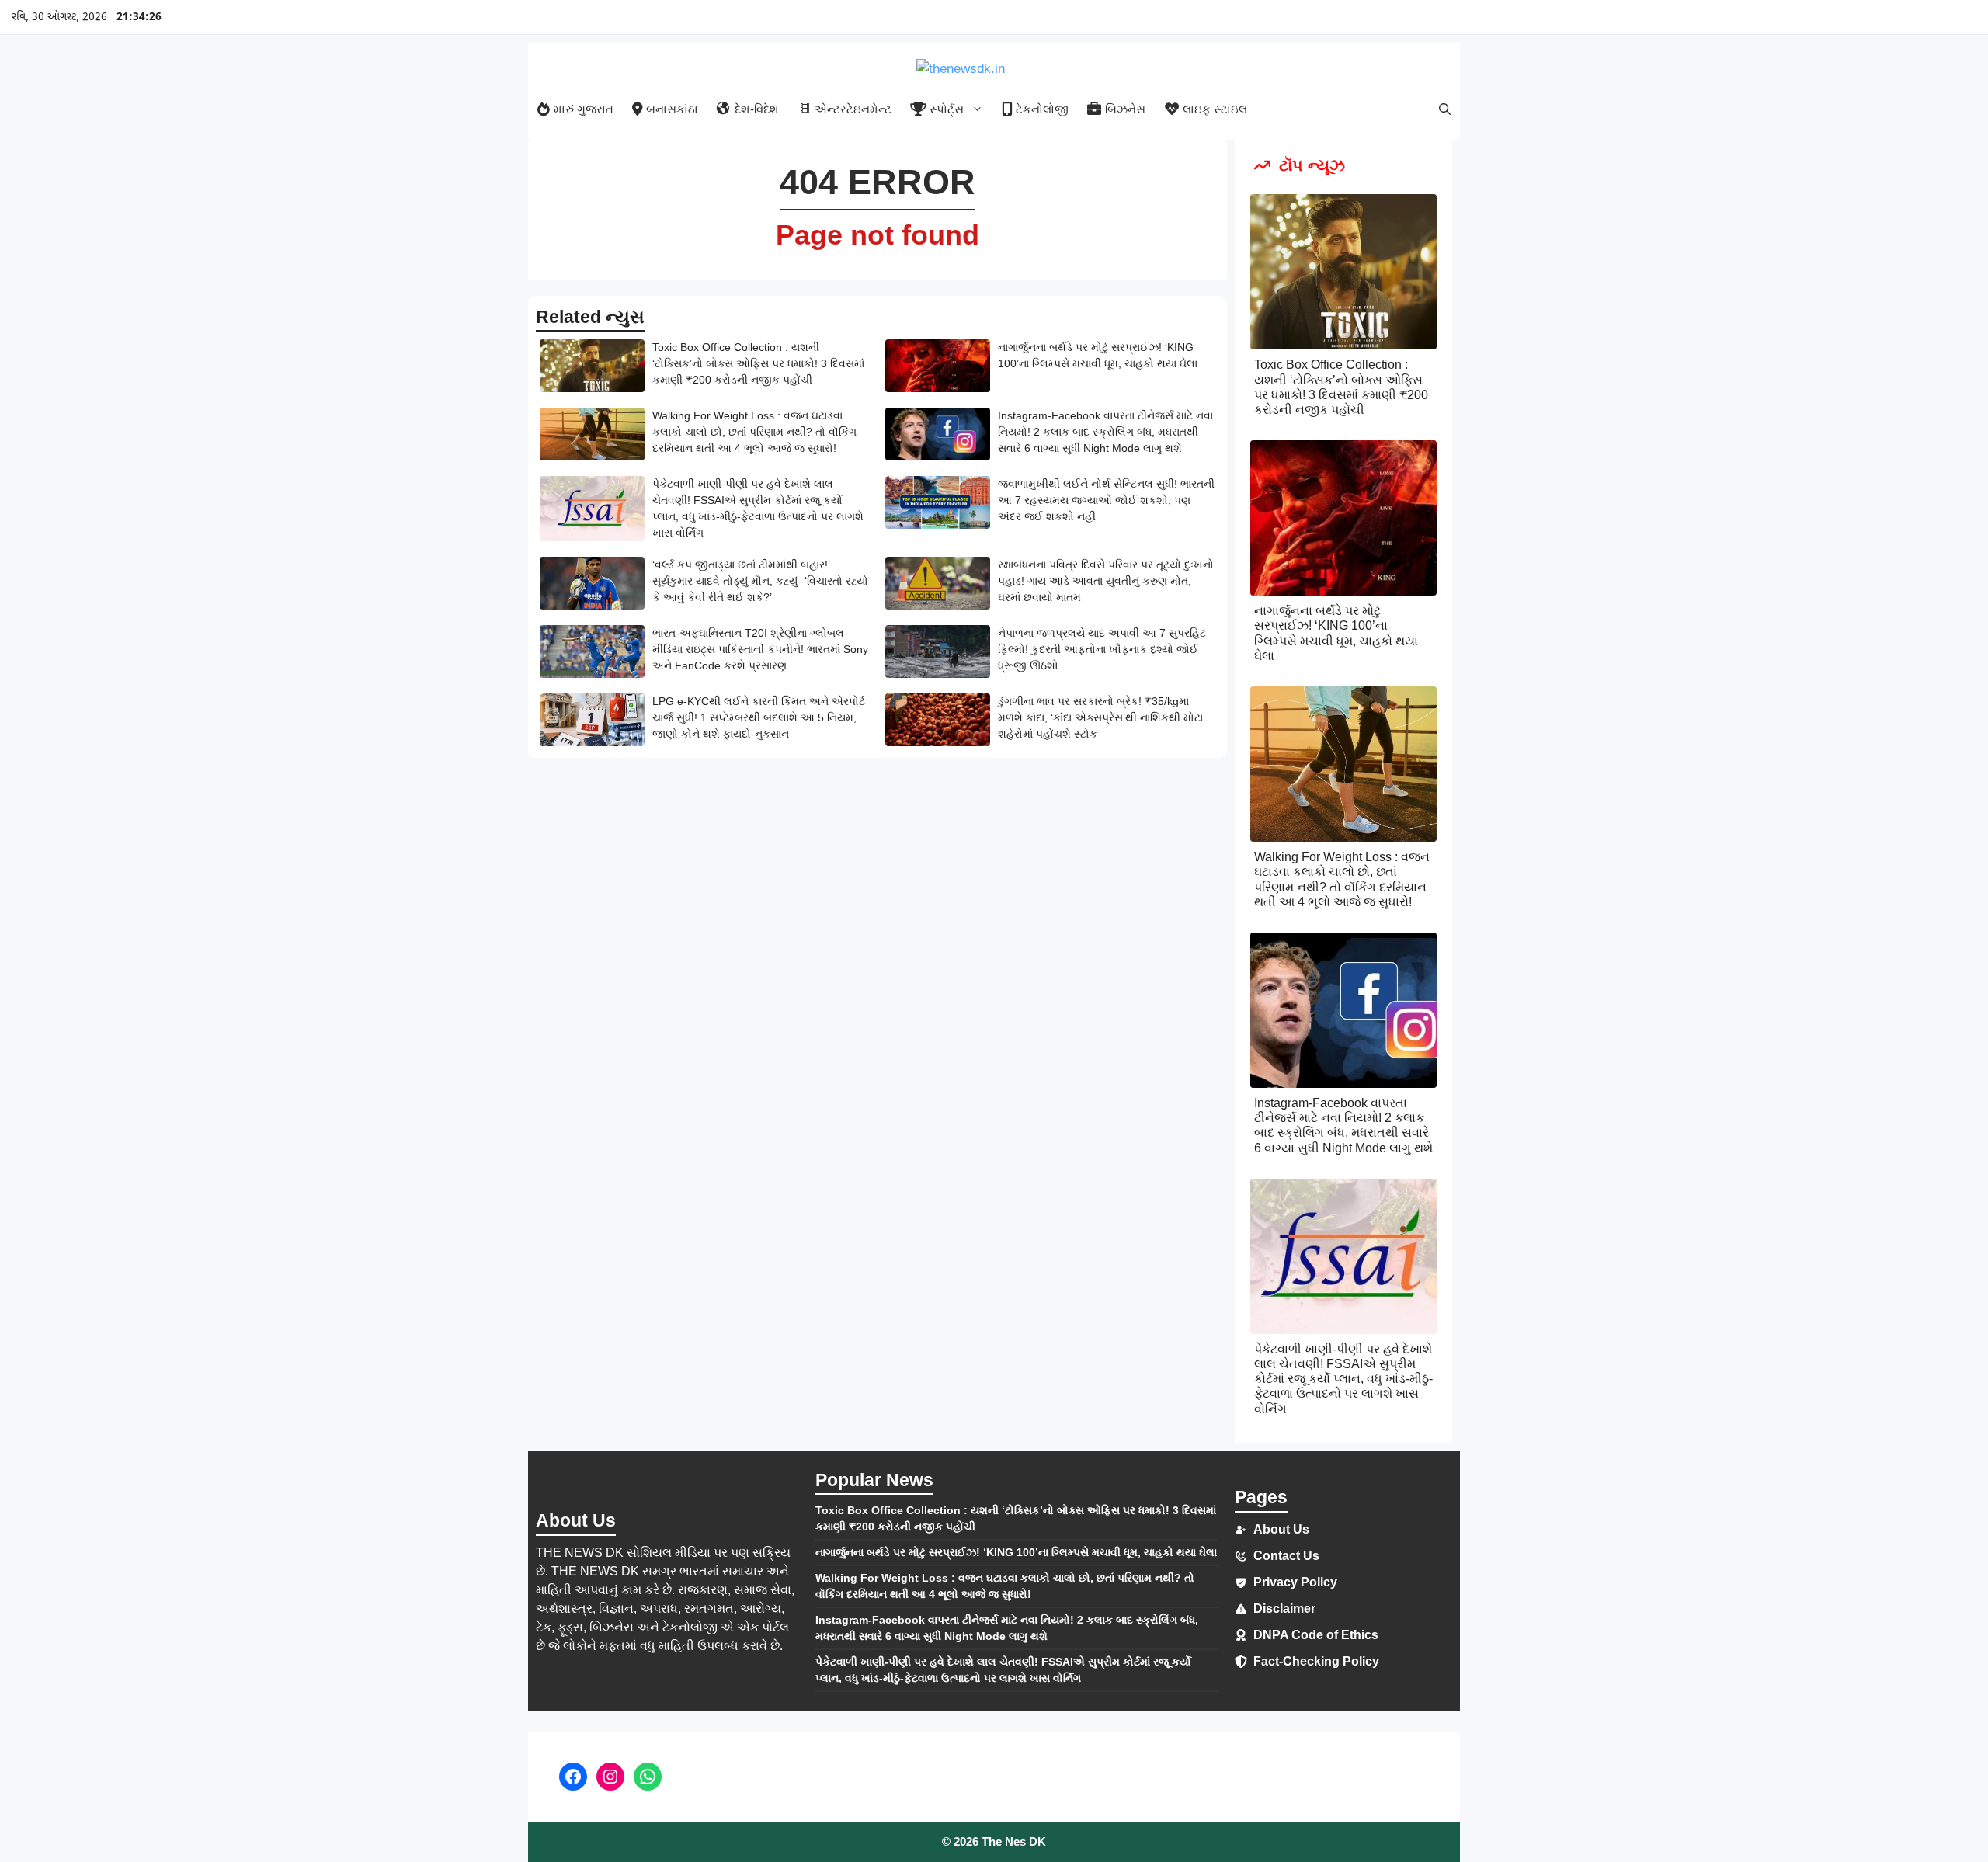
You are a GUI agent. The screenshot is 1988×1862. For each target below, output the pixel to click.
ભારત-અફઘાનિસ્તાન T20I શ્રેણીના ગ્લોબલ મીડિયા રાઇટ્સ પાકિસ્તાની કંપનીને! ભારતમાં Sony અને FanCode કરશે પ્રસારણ (760, 649)
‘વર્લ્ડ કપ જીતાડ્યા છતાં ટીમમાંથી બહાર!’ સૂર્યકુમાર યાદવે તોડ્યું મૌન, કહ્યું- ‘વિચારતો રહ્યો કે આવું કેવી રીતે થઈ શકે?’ (760, 581)
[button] (1445, 109)
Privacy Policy (1295, 1582)
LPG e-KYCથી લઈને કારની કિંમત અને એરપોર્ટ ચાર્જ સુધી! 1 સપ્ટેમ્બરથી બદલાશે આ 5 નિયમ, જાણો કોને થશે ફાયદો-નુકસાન (759, 717)
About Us (1281, 1529)
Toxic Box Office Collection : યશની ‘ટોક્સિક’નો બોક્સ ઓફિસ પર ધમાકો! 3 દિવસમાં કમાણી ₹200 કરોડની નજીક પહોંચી (758, 363)
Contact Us (1286, 1556)
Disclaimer (1284, 1608)
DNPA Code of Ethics (1316, 1635)
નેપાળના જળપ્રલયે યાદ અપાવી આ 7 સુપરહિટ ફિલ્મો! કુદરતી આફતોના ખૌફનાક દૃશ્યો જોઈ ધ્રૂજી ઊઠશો (1102, 649)
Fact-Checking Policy (1316, 1661)
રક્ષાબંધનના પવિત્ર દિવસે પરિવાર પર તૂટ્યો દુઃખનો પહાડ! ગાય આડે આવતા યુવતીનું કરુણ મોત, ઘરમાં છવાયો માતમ (1106, 581)
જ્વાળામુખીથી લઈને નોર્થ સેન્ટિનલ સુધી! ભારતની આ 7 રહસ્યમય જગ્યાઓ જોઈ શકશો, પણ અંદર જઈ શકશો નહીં (1106, 500)
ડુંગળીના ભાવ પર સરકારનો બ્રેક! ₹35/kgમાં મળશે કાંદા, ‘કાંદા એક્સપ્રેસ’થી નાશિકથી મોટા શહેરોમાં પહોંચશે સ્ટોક (1100, 717)
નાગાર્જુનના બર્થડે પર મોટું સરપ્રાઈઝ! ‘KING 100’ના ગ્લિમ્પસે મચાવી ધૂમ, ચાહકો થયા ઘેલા (1016, 1552)
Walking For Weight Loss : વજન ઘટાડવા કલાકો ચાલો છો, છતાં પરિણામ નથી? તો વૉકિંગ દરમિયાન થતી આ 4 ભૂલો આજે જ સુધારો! (754, 432)
